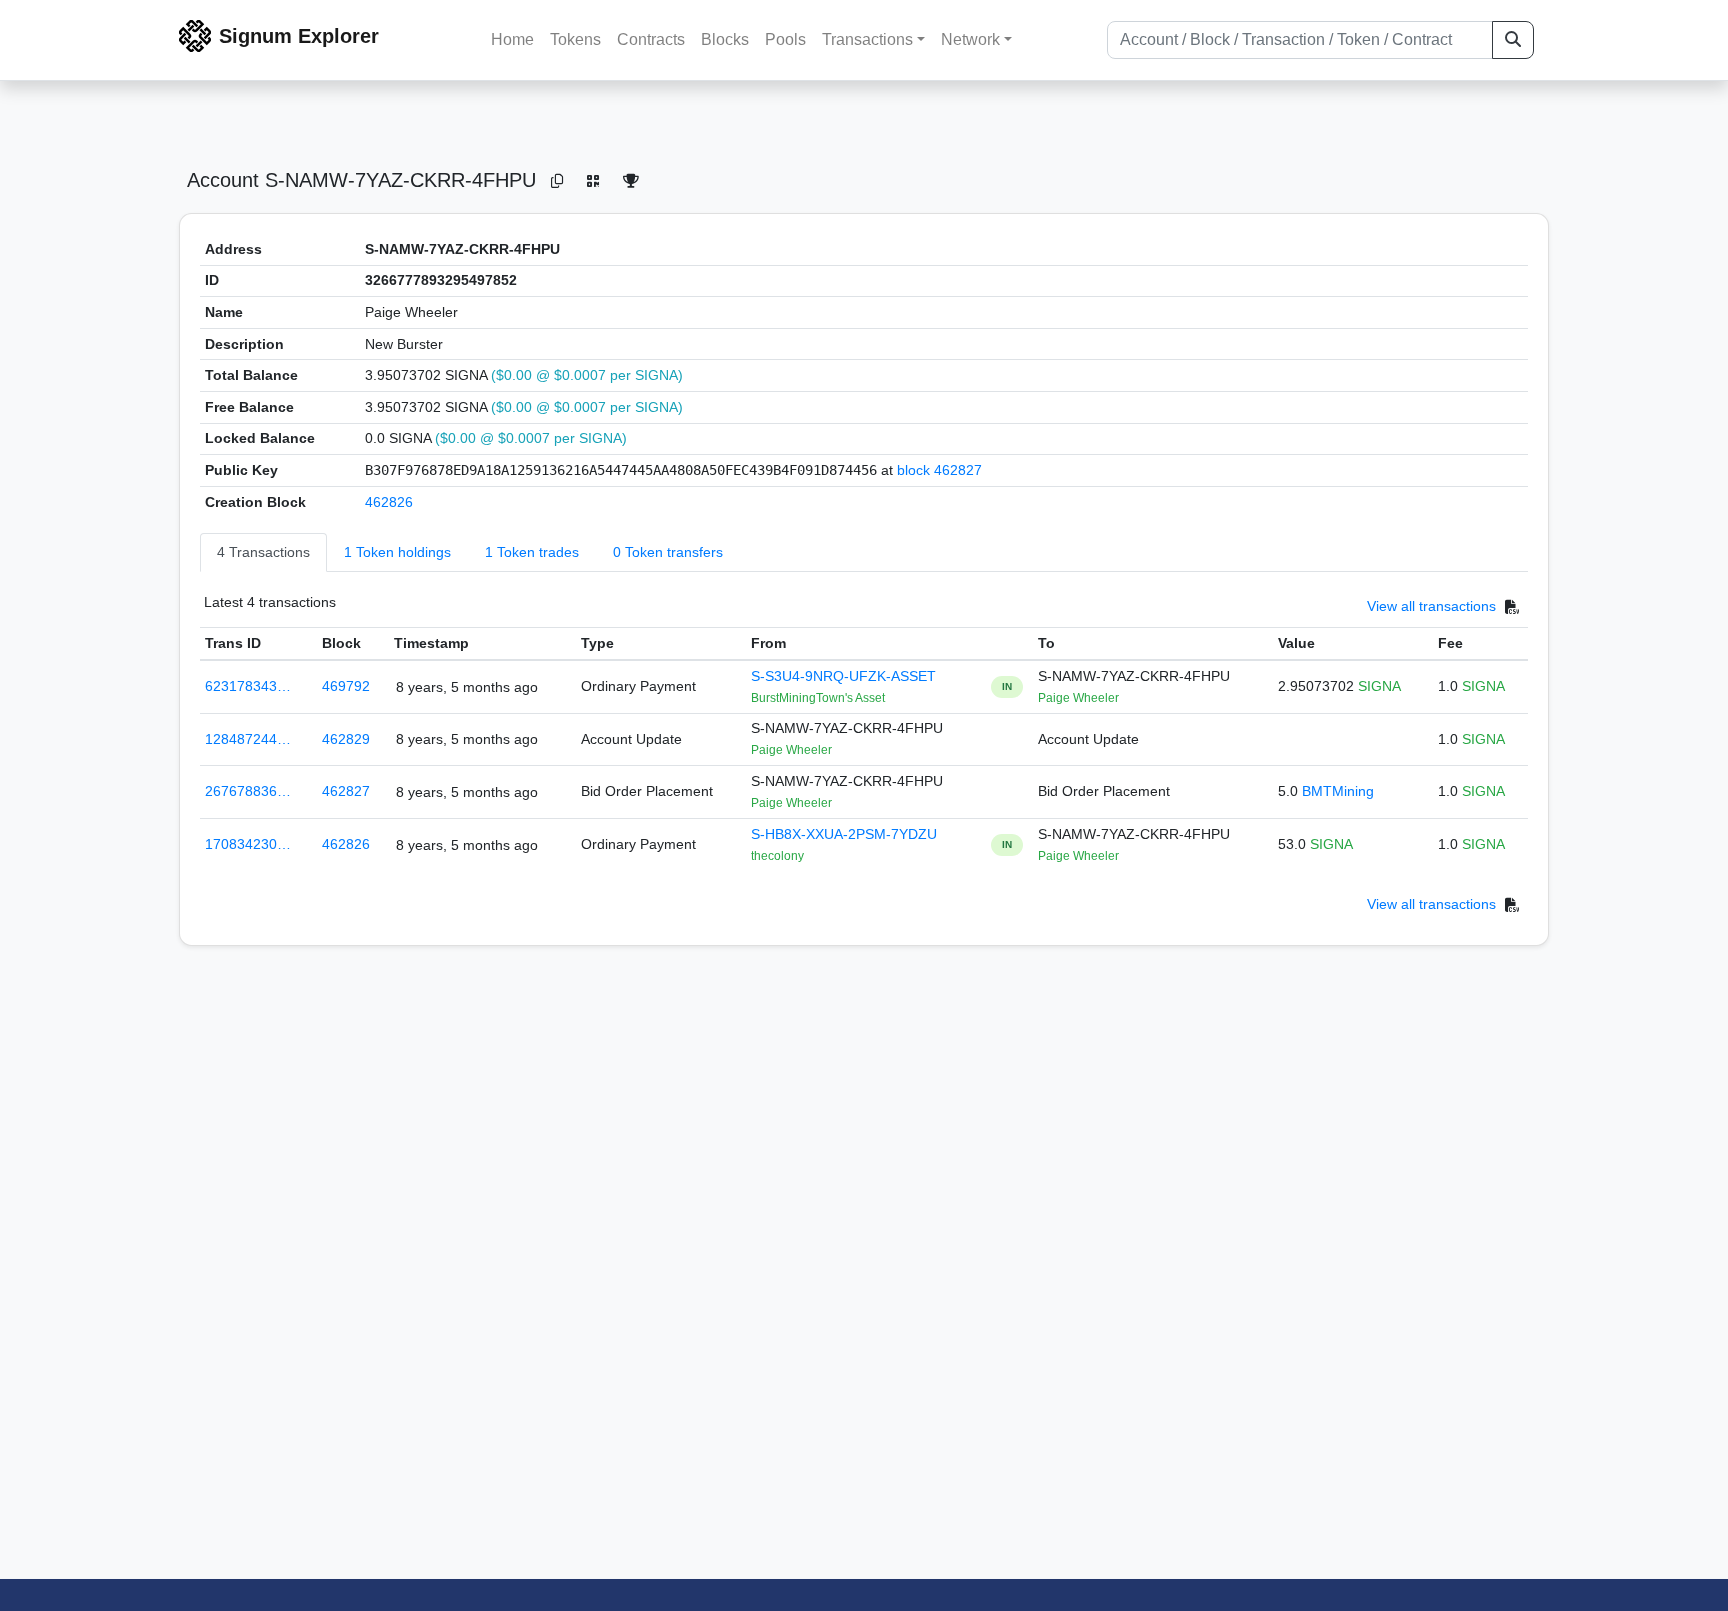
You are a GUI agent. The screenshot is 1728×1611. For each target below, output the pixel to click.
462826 (389, 502)
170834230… (248, 844)
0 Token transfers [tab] (668, 552)
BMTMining (1338, 791)
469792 (346, 686)
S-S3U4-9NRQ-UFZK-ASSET (843, 676)
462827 (346, 791)
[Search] (1513, 40)
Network (970, 39)
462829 (346, 739)
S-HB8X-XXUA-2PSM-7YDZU (844, 834)
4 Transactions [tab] (263, 552)
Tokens (575, 39)
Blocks (725, 39)
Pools (785, 39)
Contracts (651, 39)
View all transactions (1431, 607)
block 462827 (939, 470)
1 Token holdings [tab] (397, 552)
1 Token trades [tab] (532, 552)
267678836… (248, 791)
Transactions (867, 39)
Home (512, 39)
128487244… (248, 739)
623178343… (248, 686)
